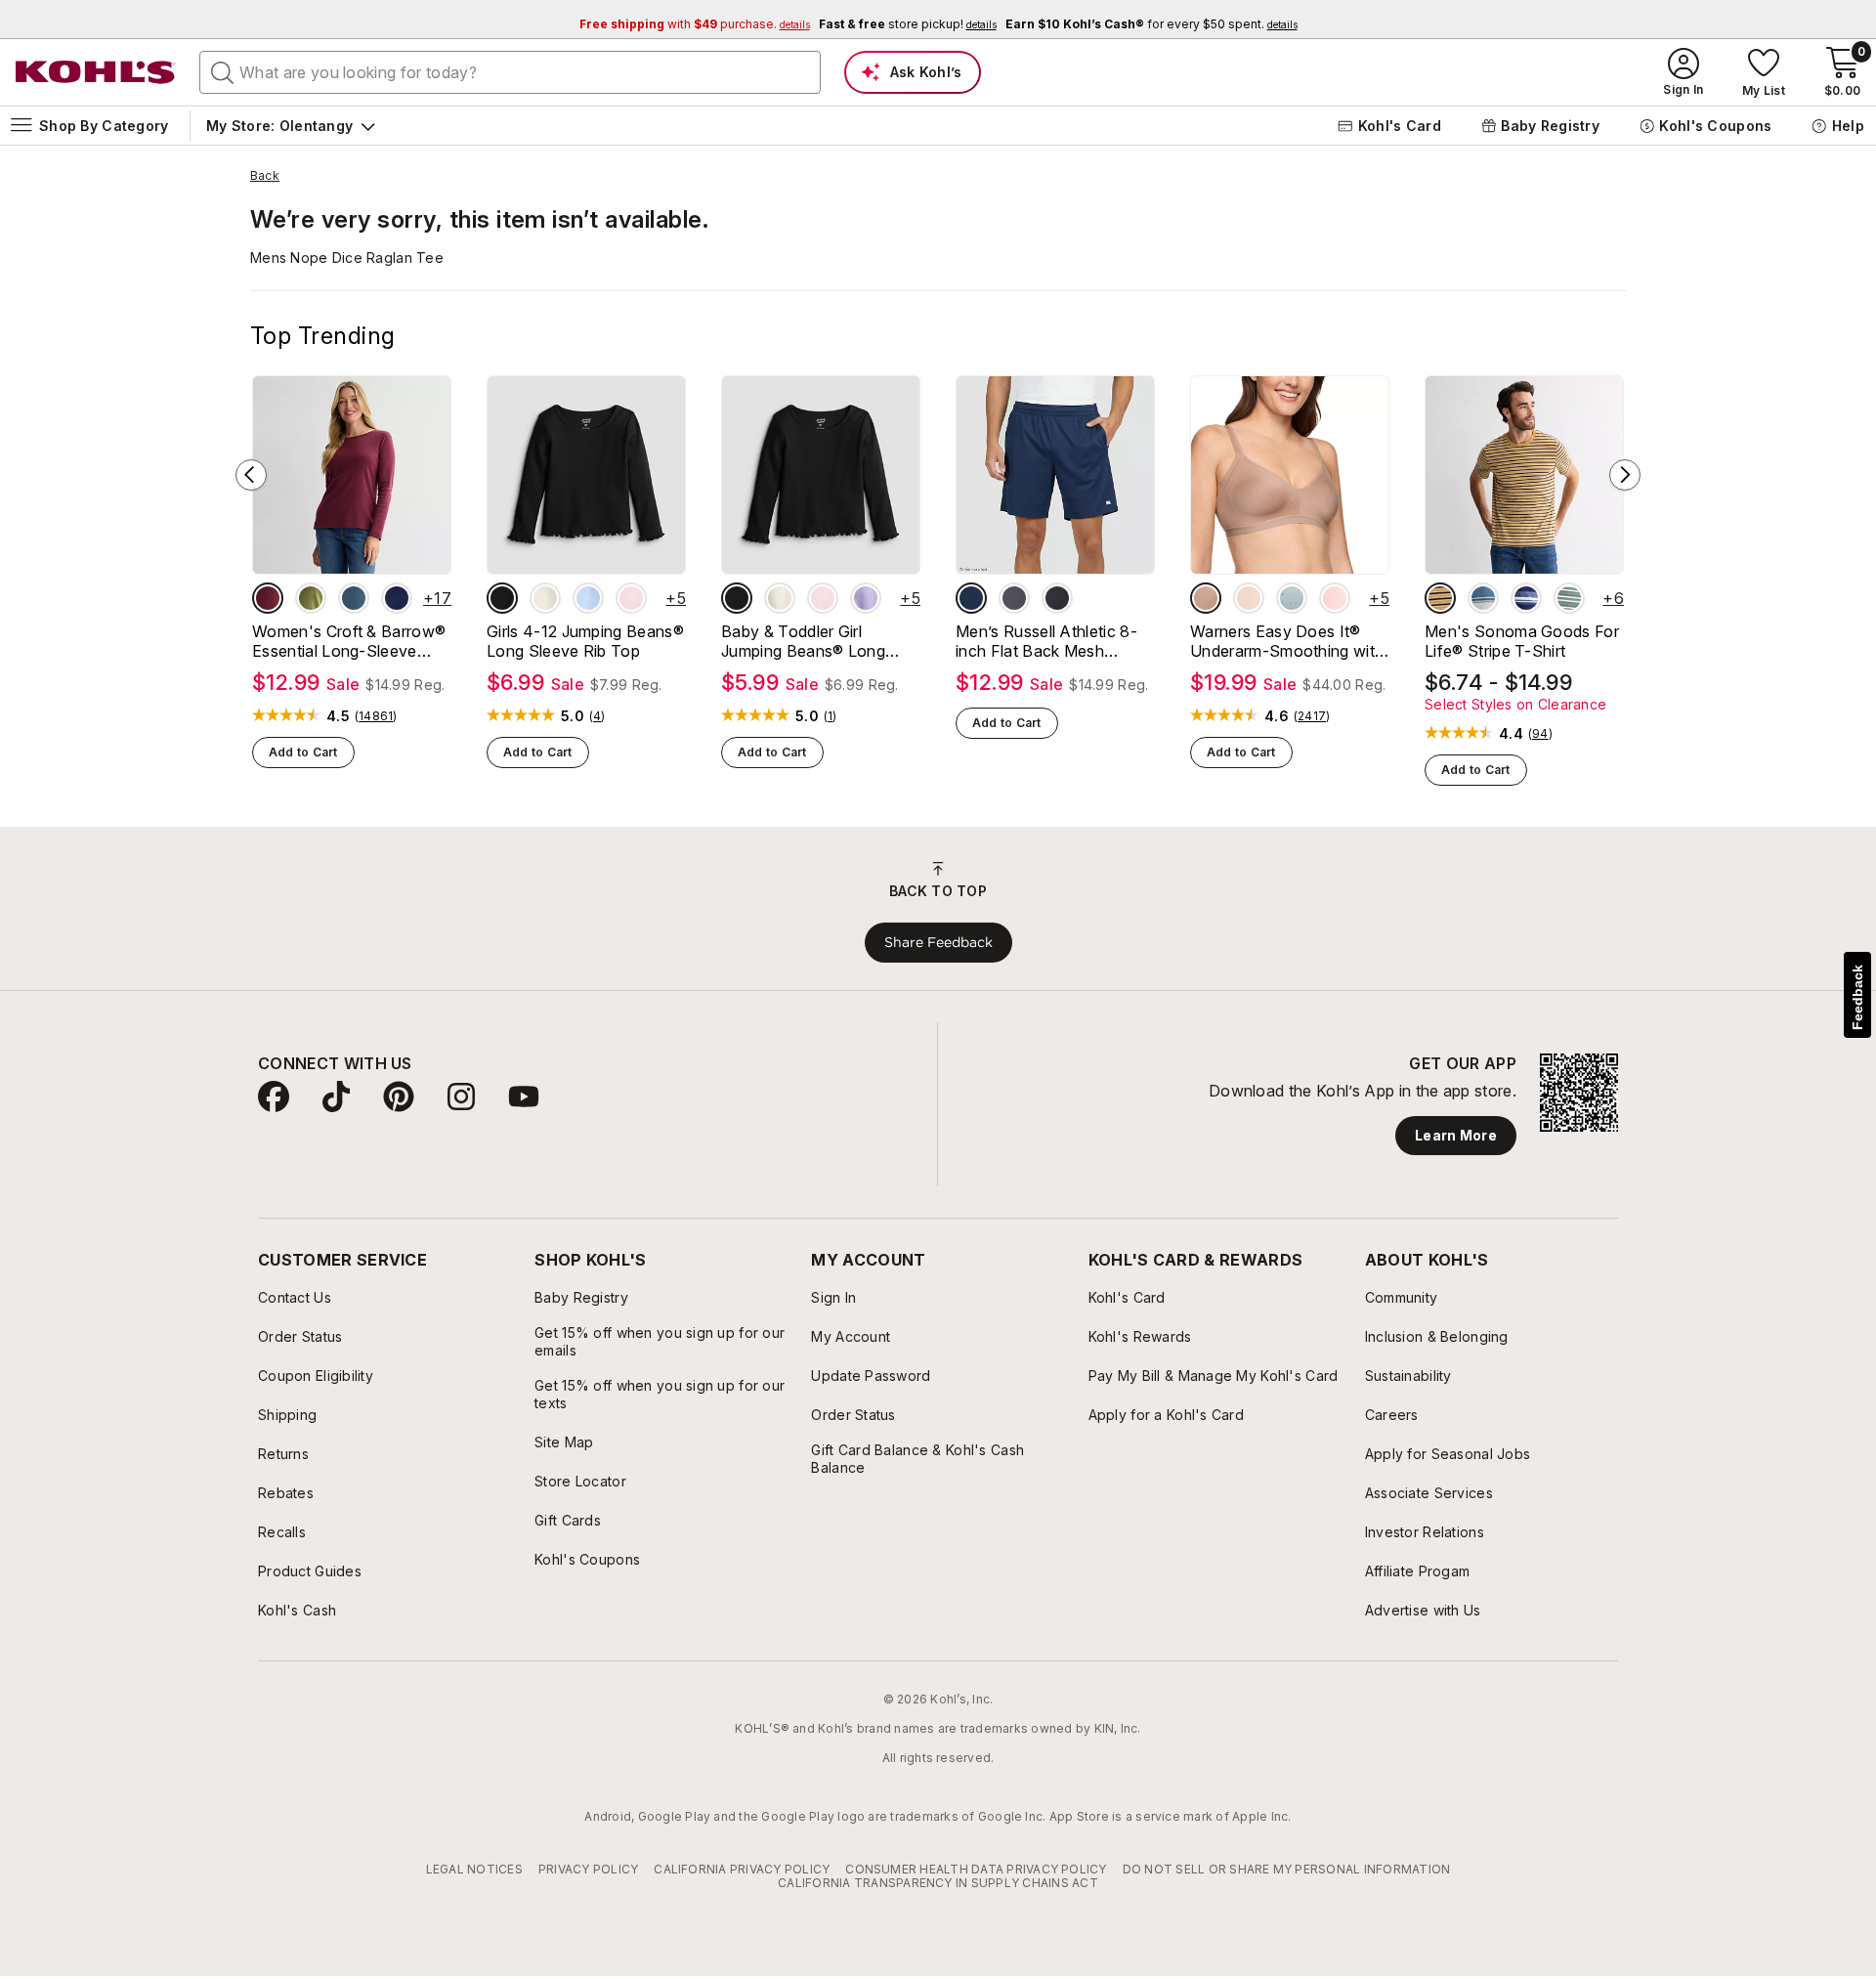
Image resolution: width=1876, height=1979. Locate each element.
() (376, 716)
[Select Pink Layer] (631, 598)
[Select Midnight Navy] (971, 598)
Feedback (1857, 997)
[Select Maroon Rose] (268, 598)
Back (265, 176)
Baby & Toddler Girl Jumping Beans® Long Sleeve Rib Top (803, 641)
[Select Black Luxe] (502, 598)
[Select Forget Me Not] (1292, 598)
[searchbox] (510, 72)
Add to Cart (303, 752)
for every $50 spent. (1151, 24)
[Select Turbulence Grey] (1014, 598)
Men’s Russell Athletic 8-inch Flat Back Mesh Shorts (1046, 641)
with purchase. (695, 24)
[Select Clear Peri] (588, 598)
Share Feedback (938, 942)
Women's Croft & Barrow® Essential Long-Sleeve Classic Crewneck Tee (349, 641)
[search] (223, 71)
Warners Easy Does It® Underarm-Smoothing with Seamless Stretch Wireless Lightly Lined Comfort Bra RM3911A (1288, 641)
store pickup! (908, 24)
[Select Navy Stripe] (1526, 598)
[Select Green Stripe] (1569, 598)
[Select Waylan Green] (311, 598)
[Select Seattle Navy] (397, 598)
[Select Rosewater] (1335, 598)
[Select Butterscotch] (1249, 598)
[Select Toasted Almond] (1206, 598)
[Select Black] (1057, 598)
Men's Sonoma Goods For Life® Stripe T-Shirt (1522, 641)
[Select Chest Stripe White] (1483, 598)
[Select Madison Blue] (354, 598)
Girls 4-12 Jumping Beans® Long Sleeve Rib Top (585, 641)
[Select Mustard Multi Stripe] (1440, 598)
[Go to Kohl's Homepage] (96, 72)
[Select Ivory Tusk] (545, 598)
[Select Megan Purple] (866, 598)
